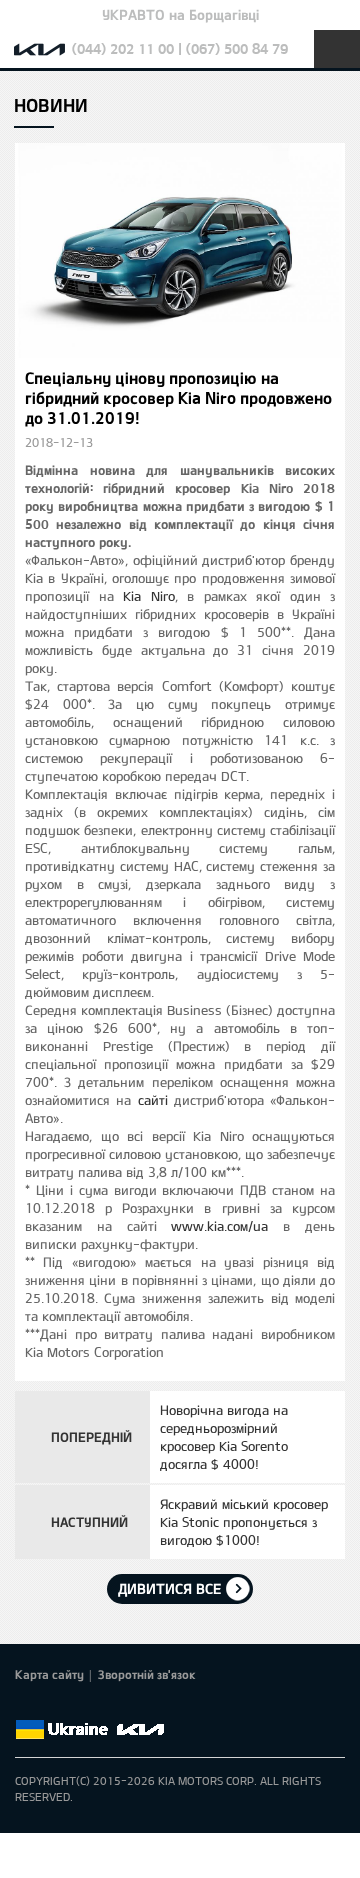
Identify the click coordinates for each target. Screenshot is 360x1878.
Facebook (27, 1706)
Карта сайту (49, 1674)
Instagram (139, 1706)
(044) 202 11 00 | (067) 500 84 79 (180, 48)
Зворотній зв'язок (147, 1674)
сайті (153, 1100)
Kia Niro (149, 596)
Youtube (111, 1706)
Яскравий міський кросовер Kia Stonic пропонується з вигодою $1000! (244, 1522)
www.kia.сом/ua (219, 1226)
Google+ (83, 1706)
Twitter (55, 1706)
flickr (167, 1706)
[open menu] (337, 49)
